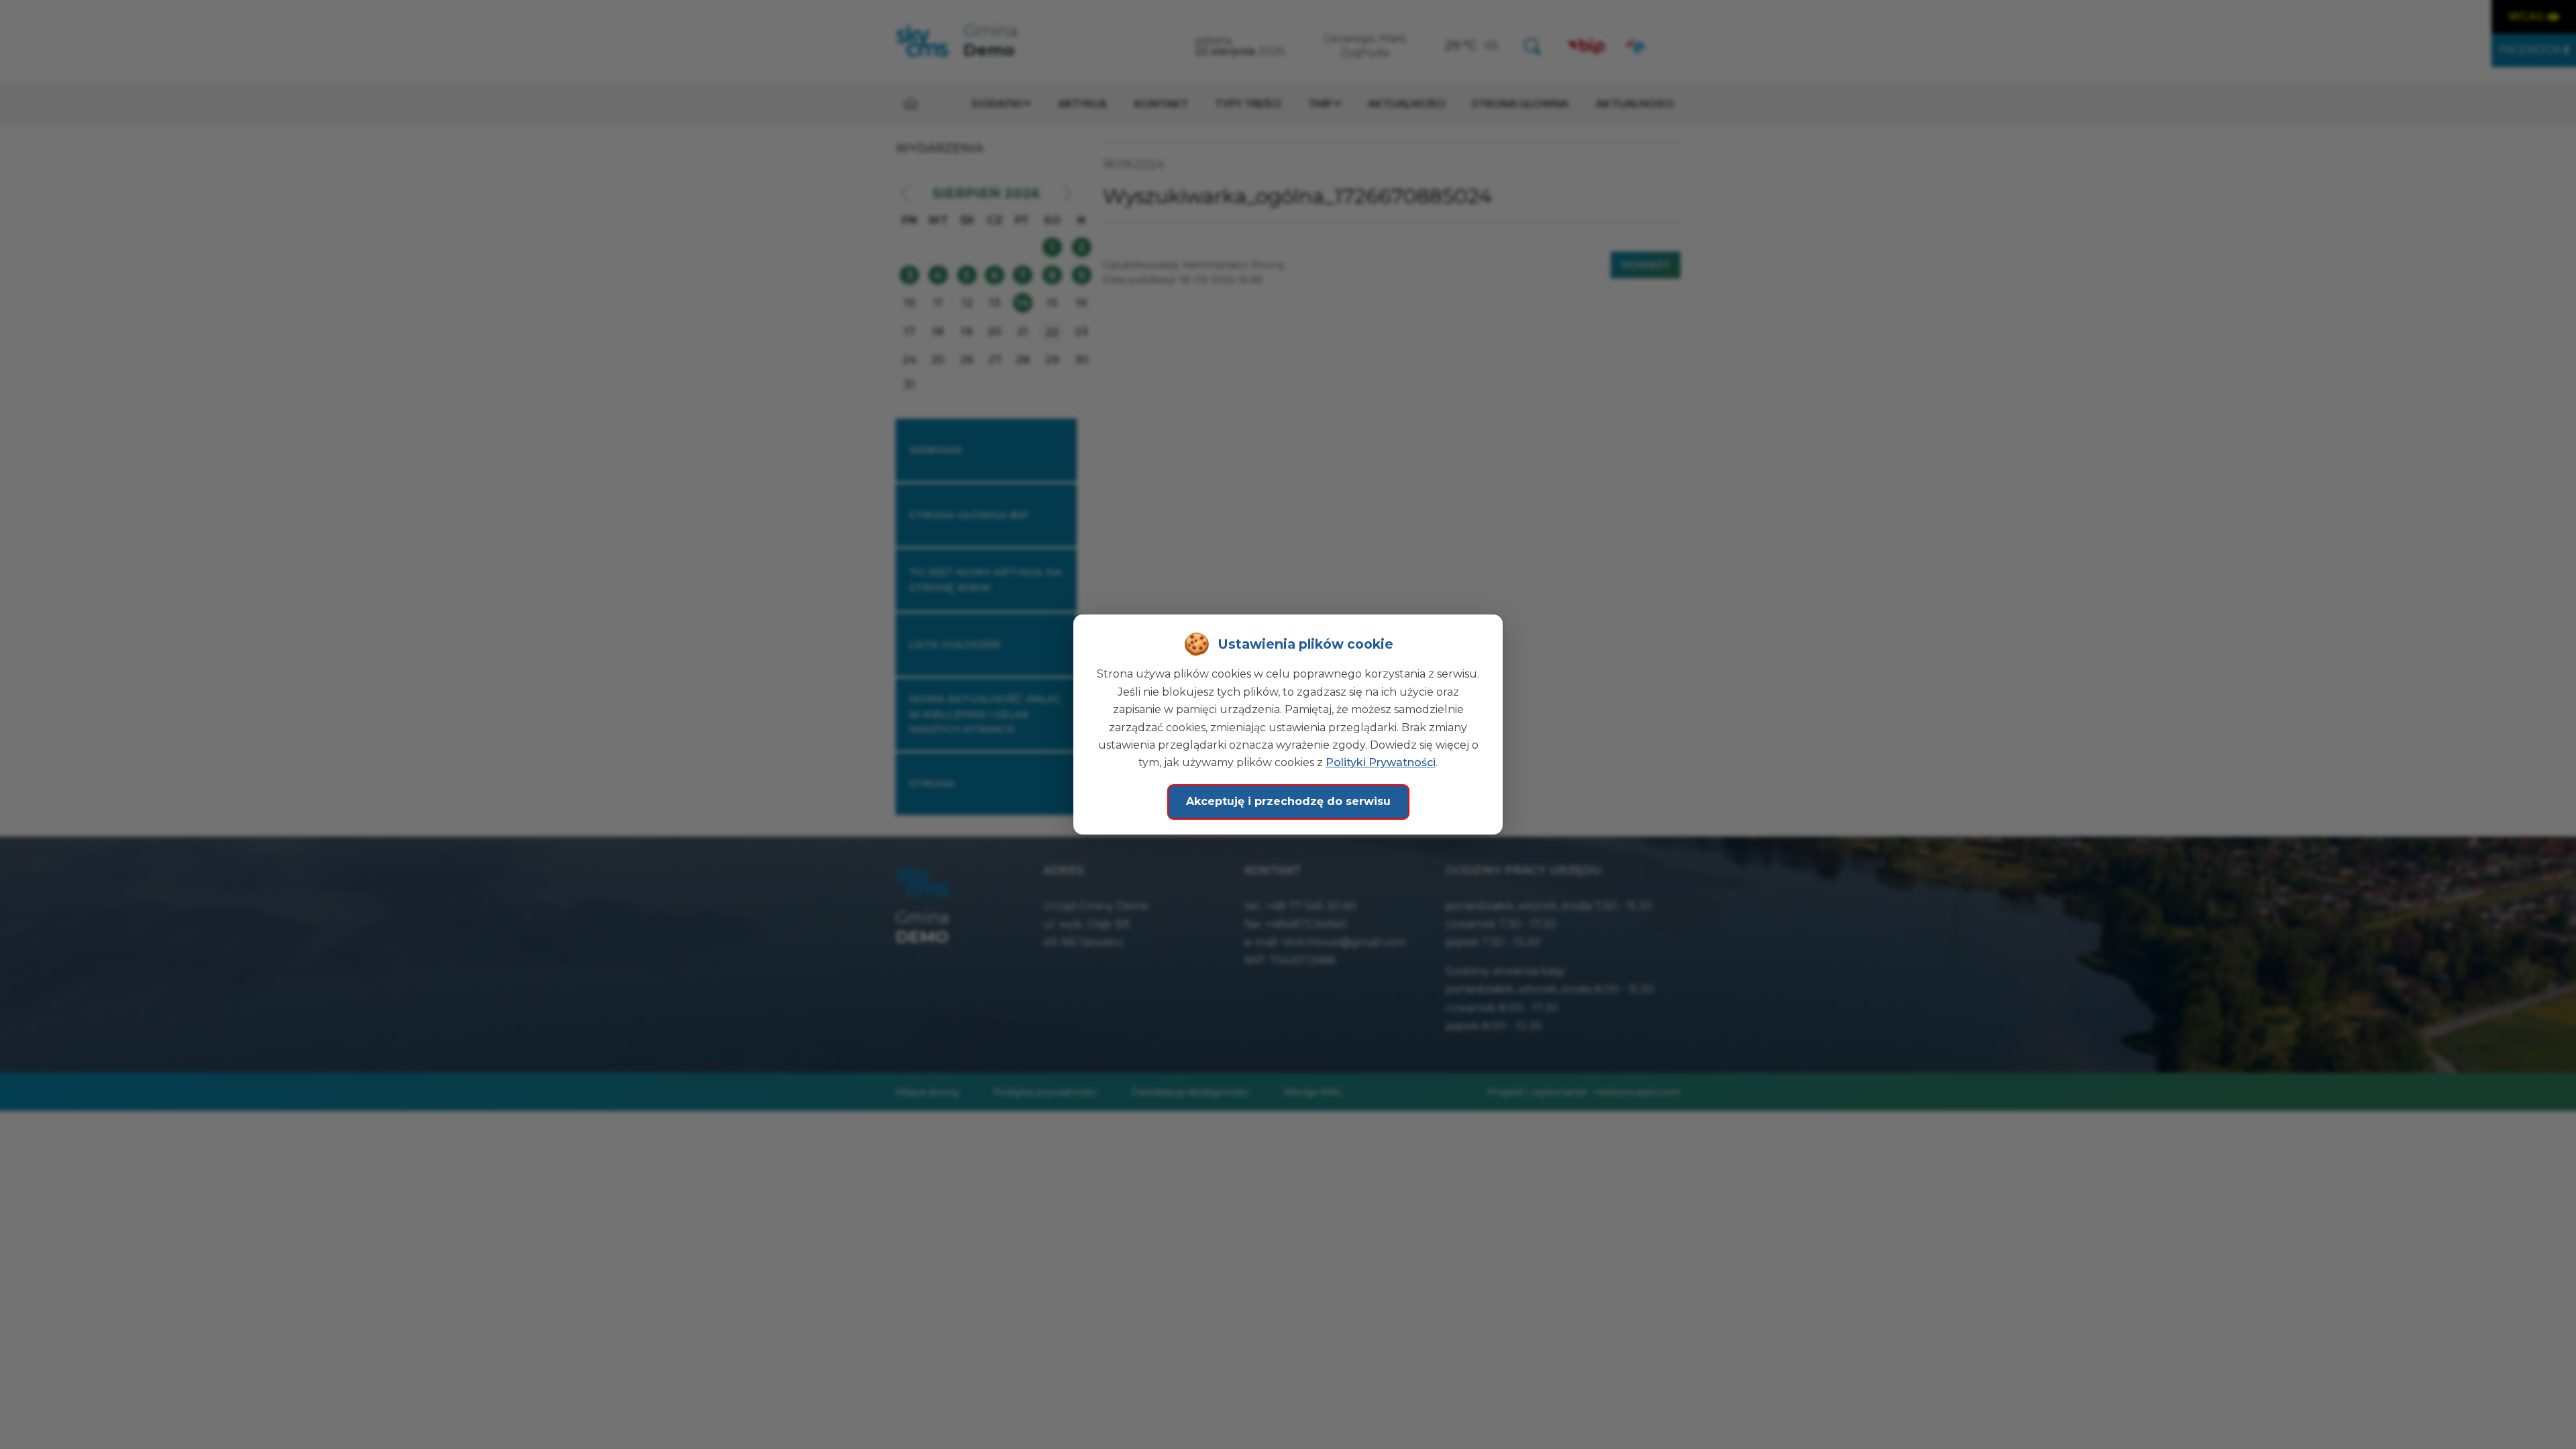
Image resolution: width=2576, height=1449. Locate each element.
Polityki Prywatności (1381, 762)
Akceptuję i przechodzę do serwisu (1288, 801)
